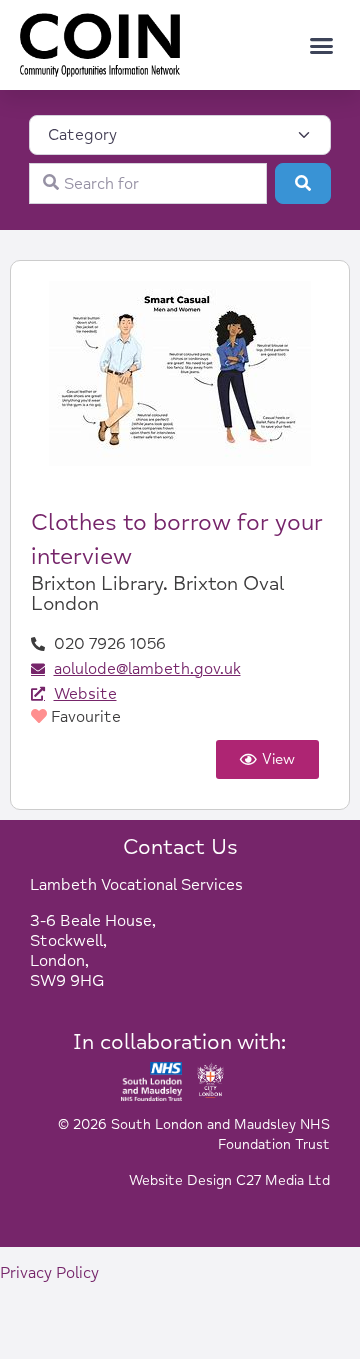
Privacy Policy (49, 1273)
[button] (322, 45)
